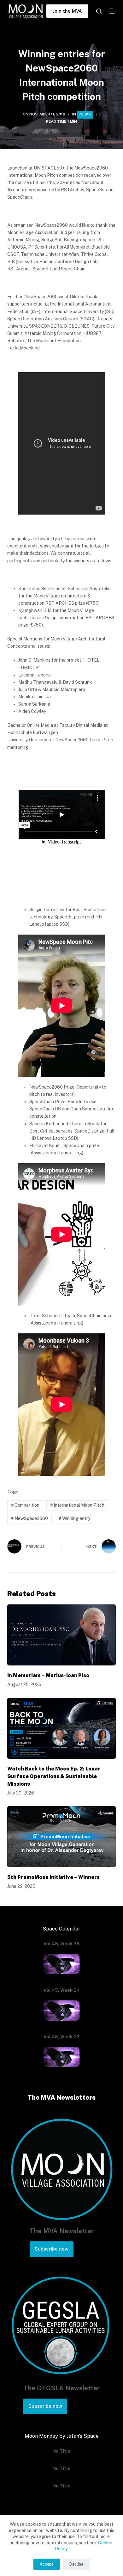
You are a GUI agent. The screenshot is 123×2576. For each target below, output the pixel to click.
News (85, 114)
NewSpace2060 (29, 1518)
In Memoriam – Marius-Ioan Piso (48, 1675)
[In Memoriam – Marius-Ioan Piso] (61, 1635)
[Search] (99, 11)
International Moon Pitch (77, 1505)
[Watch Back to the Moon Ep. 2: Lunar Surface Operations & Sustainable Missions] (61, 1728)
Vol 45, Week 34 (62, 1990)
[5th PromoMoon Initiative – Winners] (61, 1837)
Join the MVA (67, 11)
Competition (25, 1505)
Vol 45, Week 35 (62, 1944)
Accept (47, 2564)
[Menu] (113, 11)
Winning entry (75, 1518)
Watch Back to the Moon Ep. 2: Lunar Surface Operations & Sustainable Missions (54, 1776)
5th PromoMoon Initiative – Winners (53, 1877)
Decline (76, 2564)
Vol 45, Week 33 (62, 2037)
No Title (61, 2451)
